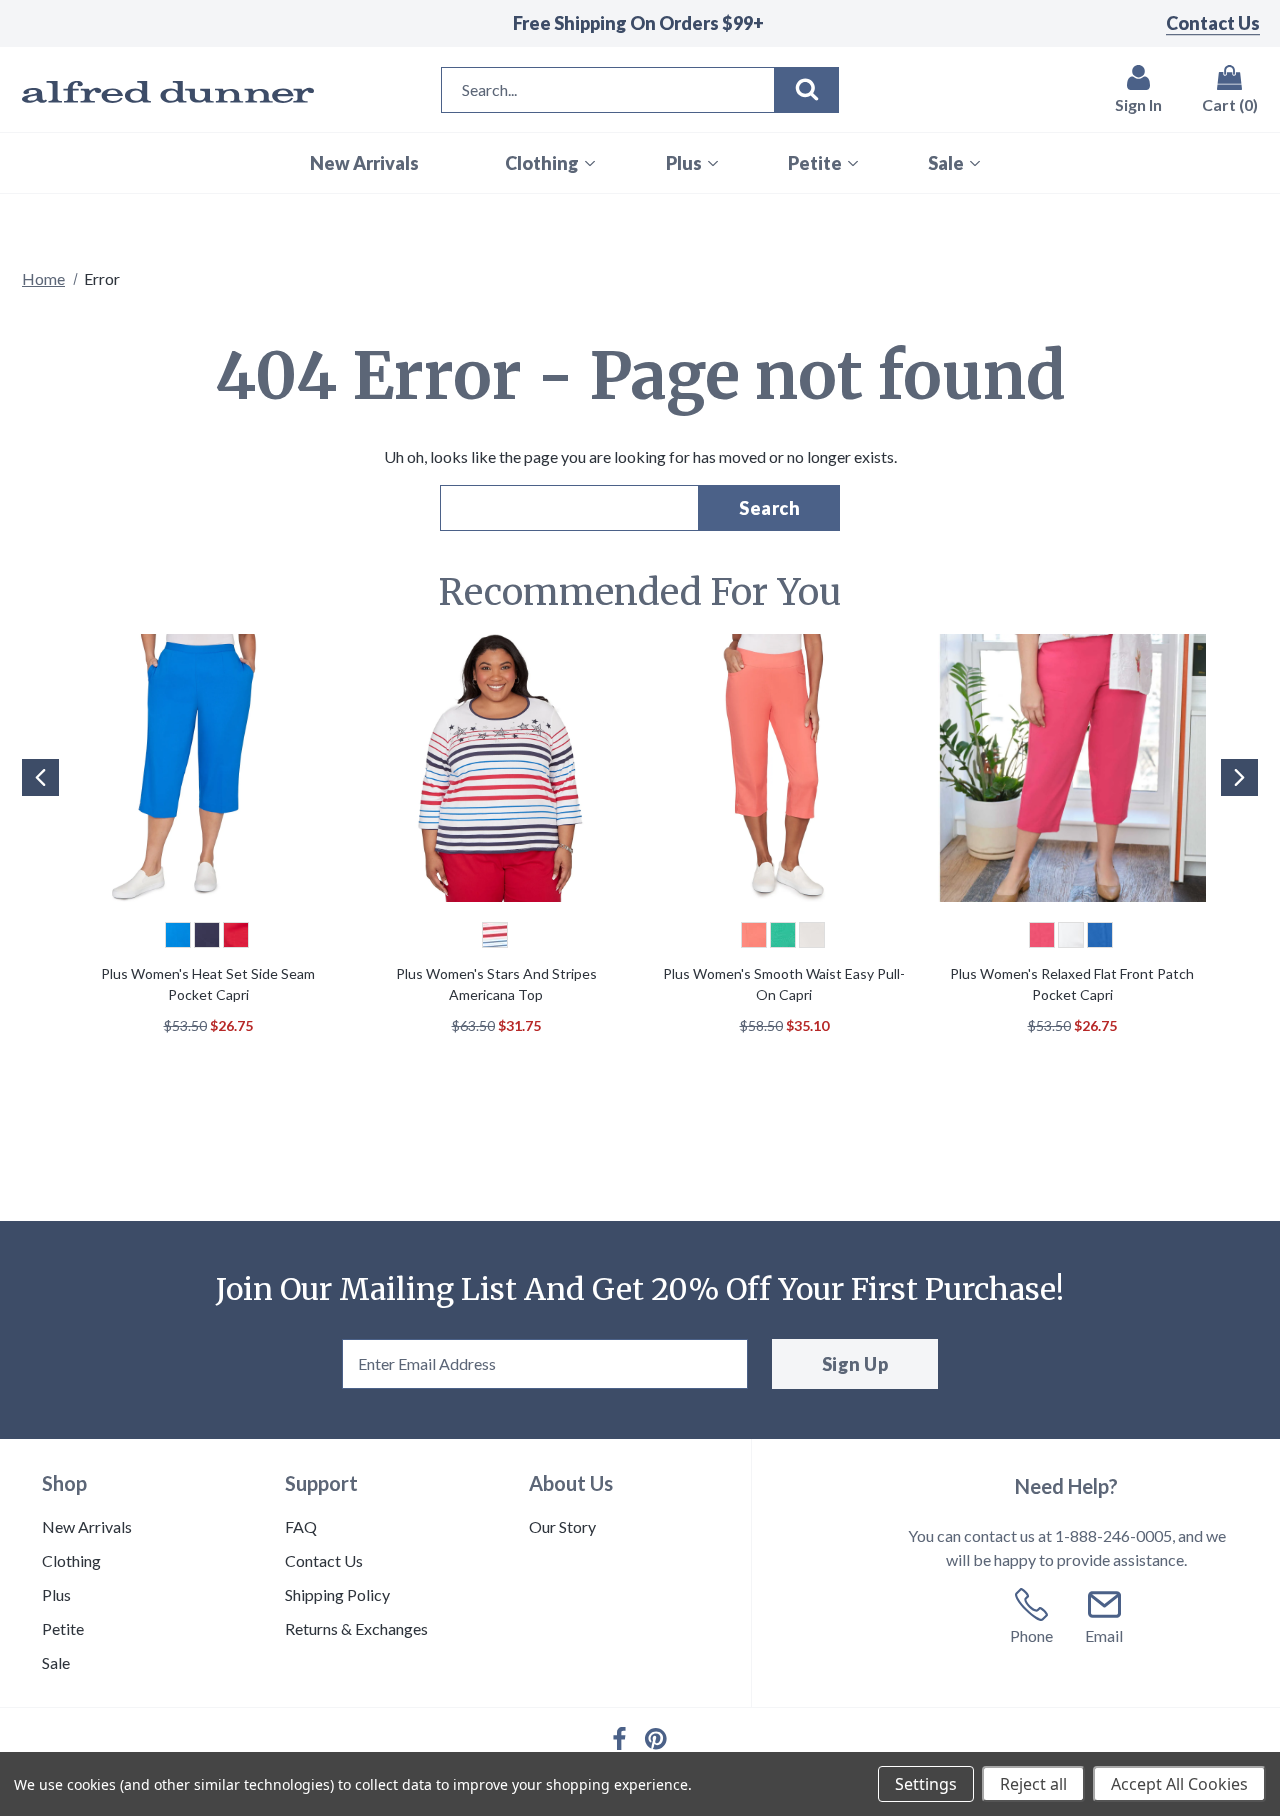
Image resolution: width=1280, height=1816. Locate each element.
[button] (38, 808)
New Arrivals (87, 1526)
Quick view (208, 771)
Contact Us (1213, 23)
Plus (56, 1594)
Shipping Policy (337, 1594)
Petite (63, 1628)
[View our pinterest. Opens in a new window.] (656, 1739)
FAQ (301, 1526)
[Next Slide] (1239, 777)
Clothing (71, 1560)
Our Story (562, 1526)
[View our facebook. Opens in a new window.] (619, 1738)
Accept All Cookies (1179, 1784)
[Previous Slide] (40, 777)
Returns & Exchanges (356, 1628)
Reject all (1033, 1784)
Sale (56, 1662)
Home (43, 278)
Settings (926, 1784)
